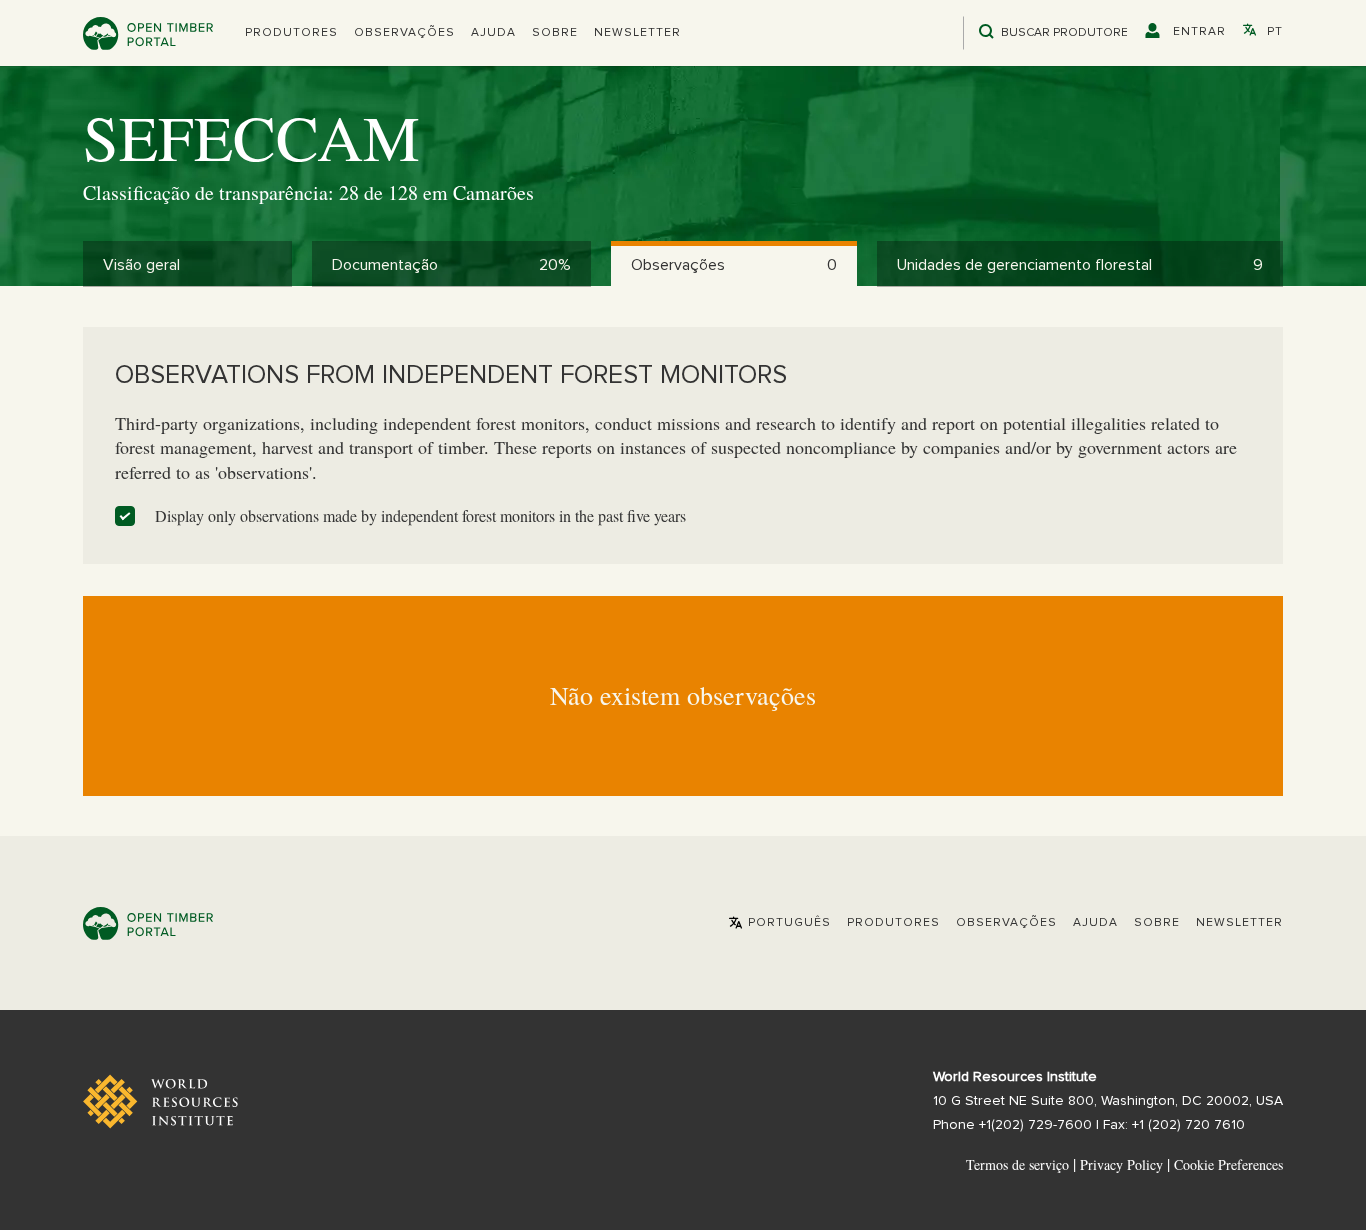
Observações (404, 33)
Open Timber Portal (148, 33)
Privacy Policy (1121, 1164)
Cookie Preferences (1228, 1165)
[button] (291, 33)
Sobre (555, 33)
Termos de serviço (1017, 1164)
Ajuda (493, 33)
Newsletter (637, 33)
